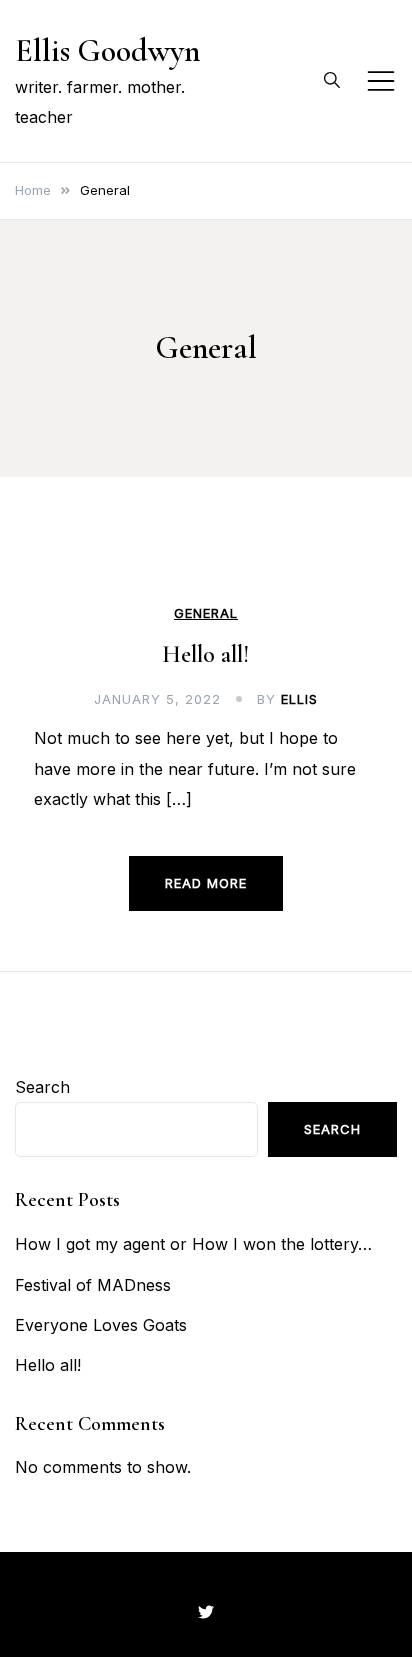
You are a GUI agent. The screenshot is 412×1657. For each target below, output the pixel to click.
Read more (206, 883)
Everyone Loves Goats (101, 1325)
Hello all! (205, 654)
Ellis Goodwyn (107, 50)
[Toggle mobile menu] (381, 81)
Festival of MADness (93, 1285)
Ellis (299, 699)
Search (42, 1087)
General (206, 613)
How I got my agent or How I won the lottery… (193, 1244)
